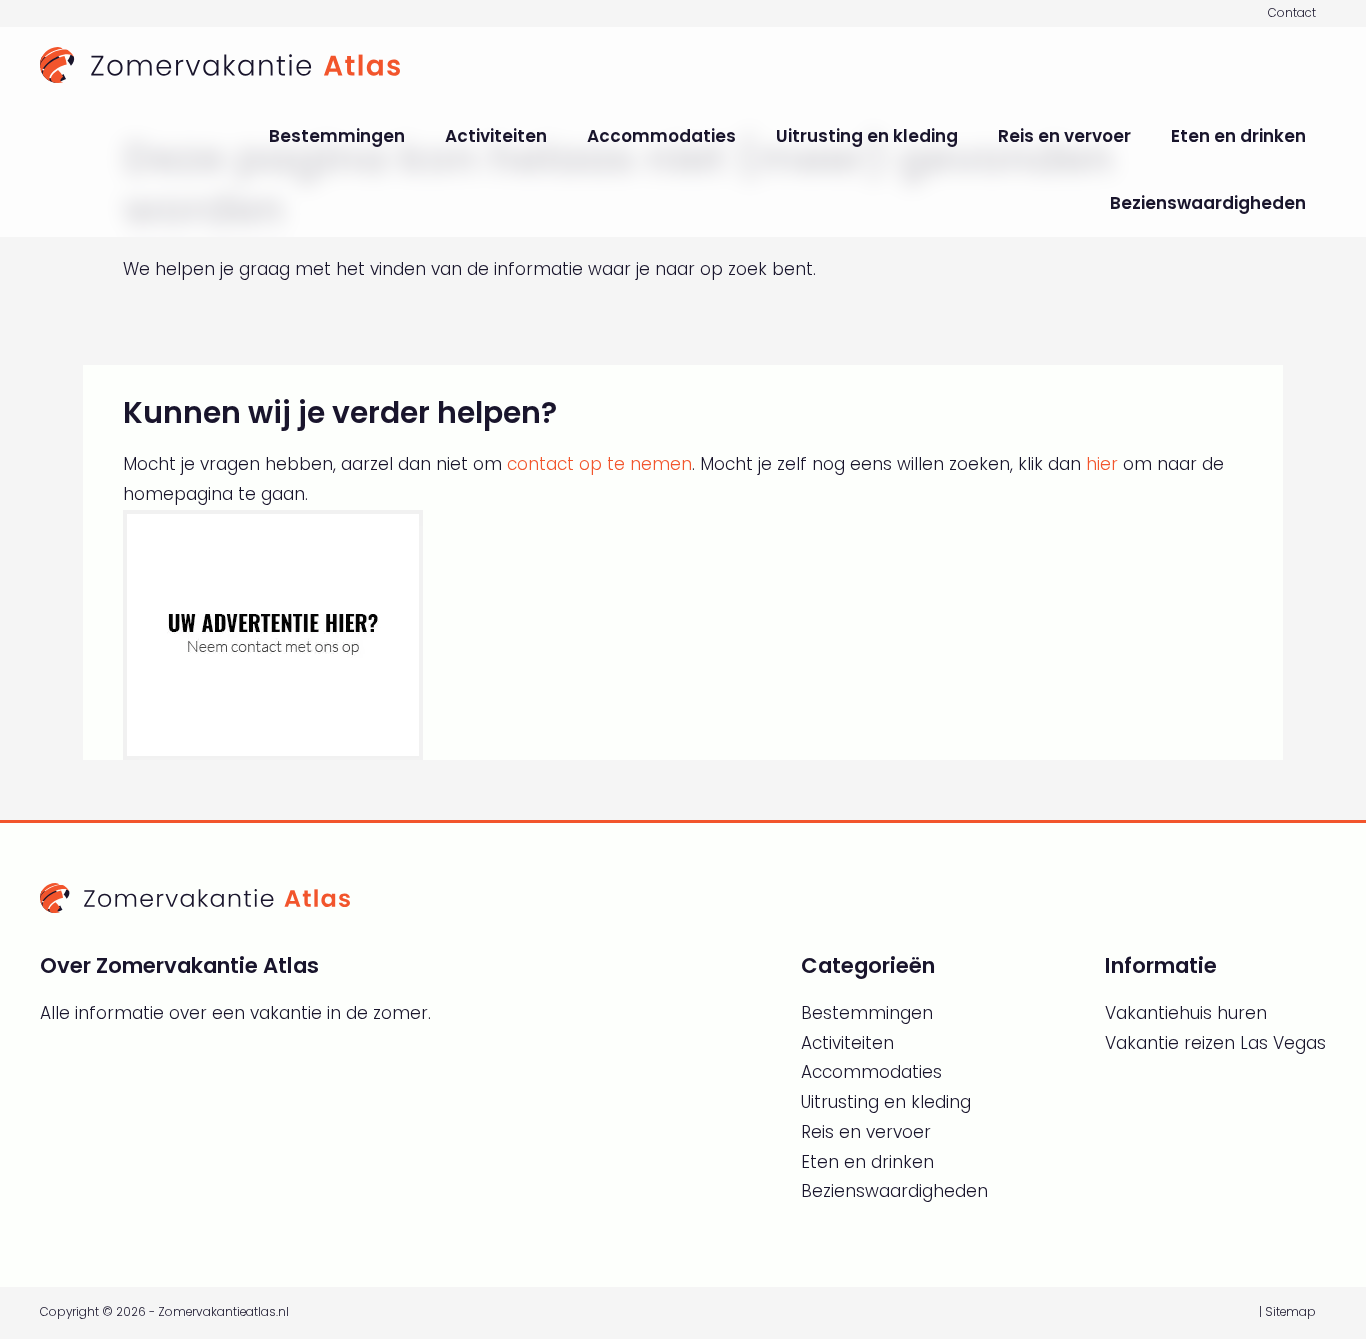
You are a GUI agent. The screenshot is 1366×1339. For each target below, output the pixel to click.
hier (1102, 464)
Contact (1292, 13)
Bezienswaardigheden (1208, 203)
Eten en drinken (1238, 136)
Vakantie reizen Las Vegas (1215, 1043)
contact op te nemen (599, 464)
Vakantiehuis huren (1186, 1013)
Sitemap (1290, 1312)
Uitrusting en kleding (867, 136)
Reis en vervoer (1064, 136)
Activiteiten (496, 136)
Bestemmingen (337, 136)
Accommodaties (661, 136)
